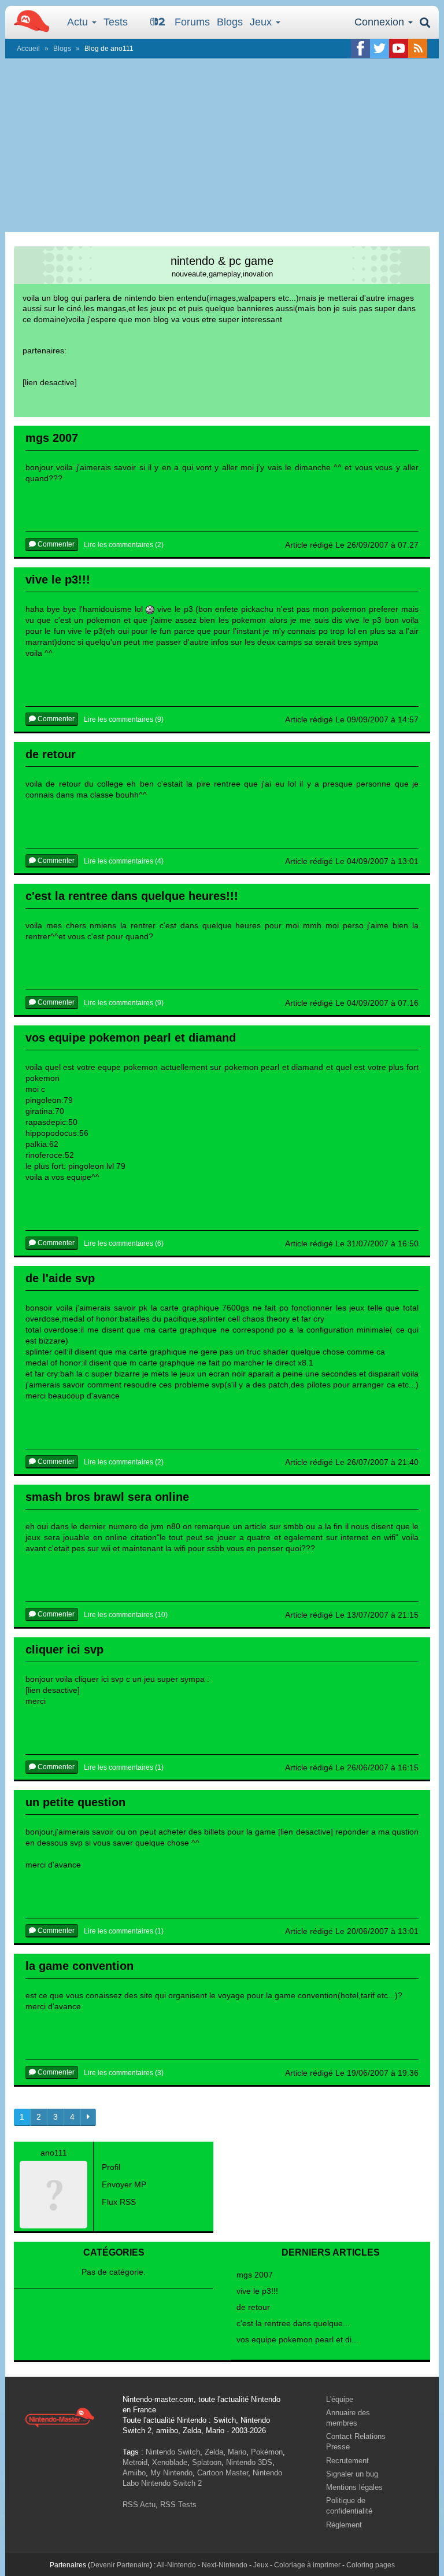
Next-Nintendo (225, 2565)
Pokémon (267, 2452)
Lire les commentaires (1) (124, 1767)
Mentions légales (354, 2487)
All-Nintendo (176, 2565)
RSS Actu (139, 2505)
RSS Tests (178, 2505)
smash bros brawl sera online (107, 1497)
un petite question (75, 1802)
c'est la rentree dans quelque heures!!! (132, 896)
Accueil (28, 49)
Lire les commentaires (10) (126, 1615)
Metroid (135, 2462)
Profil (111, 2167)
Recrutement (347, 2461)
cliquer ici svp (64, 1649)
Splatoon (207, 2462)
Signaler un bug (352, 2474)
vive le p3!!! (58, 580)
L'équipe (340, 2399)
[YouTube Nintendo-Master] (399, 48)
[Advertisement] (222, 145)
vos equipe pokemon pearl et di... (297, 2339)
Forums (192, 22)
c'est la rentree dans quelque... (293, 2323)
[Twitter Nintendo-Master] (380, 48)
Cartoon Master (223, 2473)
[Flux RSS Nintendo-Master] (418, 48)
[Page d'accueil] (60, 2417)
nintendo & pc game (222, 261)
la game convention (79, 1966)
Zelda (214, 2452)
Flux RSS (119, 2202)
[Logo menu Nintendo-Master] (28, 20)
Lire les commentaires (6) (124, 1243)
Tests (116, 22)
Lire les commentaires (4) (124, 861)
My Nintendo (171, 2473)
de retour (51, 754)
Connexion (381, 22)
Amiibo (134, 2473)
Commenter (55, 544)
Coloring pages (371, 2565)
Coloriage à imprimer (307, 2565)
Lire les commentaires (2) (124, 545)
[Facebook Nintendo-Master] (360, 48)
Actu (79, 22)
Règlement (344, 2525)
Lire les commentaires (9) (124, 719)
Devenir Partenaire (120, 2565)
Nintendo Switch (173, 2452)
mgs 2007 (52, 438)
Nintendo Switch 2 (171, 2483)
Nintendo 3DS (249, 2462)
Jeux (262, 22)
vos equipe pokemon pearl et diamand (131, 1038)
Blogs (230, 22)
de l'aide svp (60, 1278)
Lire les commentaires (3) (124, 2073)
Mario (237, 2452)
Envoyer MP (124, 2184)
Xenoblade (170, 2462)
